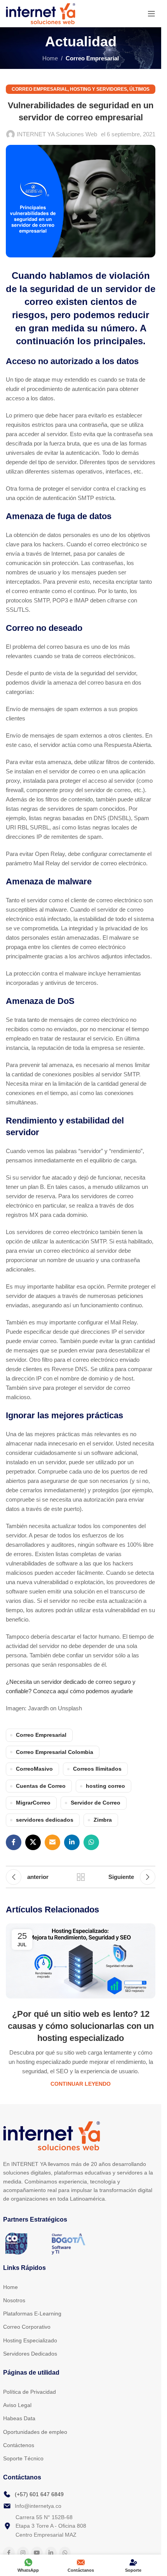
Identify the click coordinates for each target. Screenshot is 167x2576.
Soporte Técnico (23, 2458)
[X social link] (33, 1842)
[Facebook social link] (14, 1842)
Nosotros (14, 2300)
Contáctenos (19, 2445)
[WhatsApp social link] (91, 1842)
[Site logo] (41, 13)
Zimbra (103, 1820)
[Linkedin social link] (72, 1842)
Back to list (80, 1877)
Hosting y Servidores (98, 89)
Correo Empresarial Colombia (55, 1752)
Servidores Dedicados (30, 2354)
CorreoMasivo (34, 1769)
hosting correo (105, 1786)
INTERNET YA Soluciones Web (57, 134)
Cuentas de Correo (41, 1786)
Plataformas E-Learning (32, 2314)
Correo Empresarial (92, 58)
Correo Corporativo (27, 2327)
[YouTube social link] (37, 2553)
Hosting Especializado (30, 2340)
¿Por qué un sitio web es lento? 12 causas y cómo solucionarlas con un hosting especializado (81, 2026)
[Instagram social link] (23, 2553)
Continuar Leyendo (81, 2084)
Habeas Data (19, 2418)
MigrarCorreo (33, 1803)
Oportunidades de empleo (35, 2432)
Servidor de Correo (96, 1803)
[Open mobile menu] (151, 14)
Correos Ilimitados (97, 1769)
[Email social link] (52, 1842)
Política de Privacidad (30, 2392)
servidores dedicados (45, 1820)
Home (50, 58)
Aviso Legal (17, 2405)
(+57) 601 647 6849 (39, 2494)
